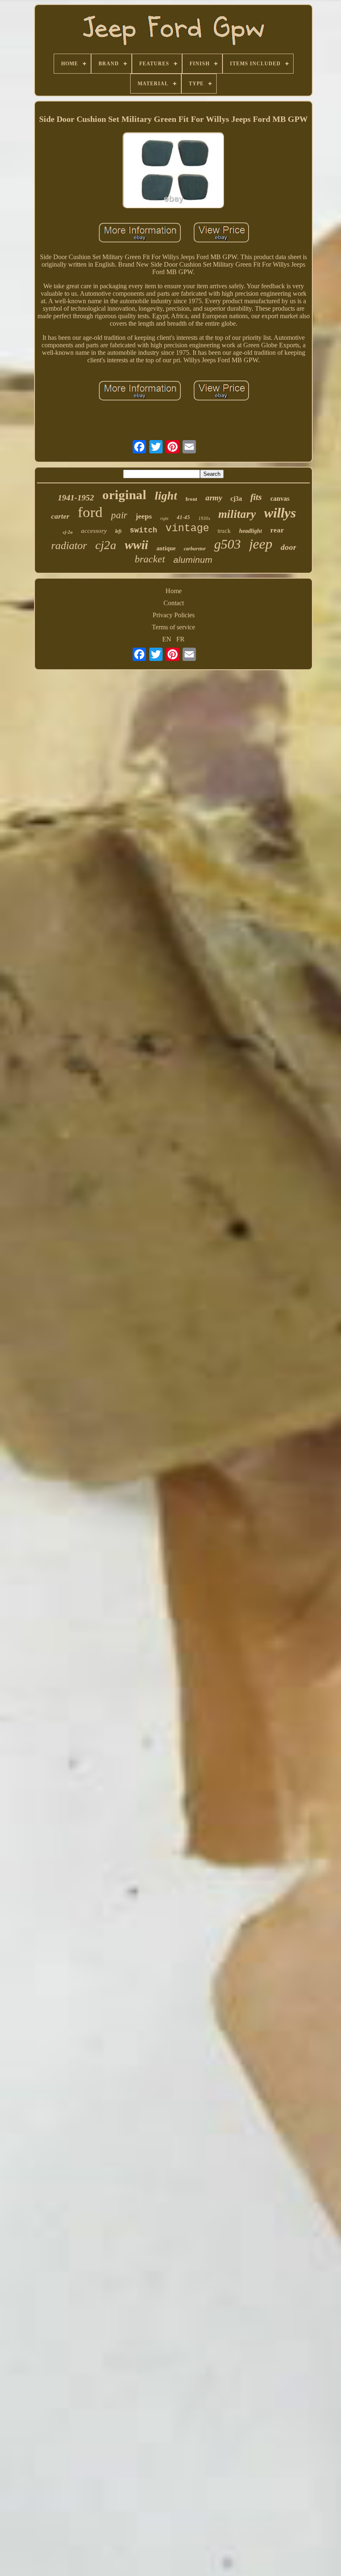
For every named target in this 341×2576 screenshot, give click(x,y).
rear (277, 530)
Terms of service (173, 627)
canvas (280, 499)
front (191, 499)
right (164, 518)
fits (256, 497)
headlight (251, 531)
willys (280, 513)
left (118, 531)
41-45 (183, 517)
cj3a (236, 499)
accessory (94, 531)
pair (119, 515)
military (237, 514)
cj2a (106, 545)
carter (60, 516)
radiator (69, 546)
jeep (261, 544)
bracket (150, 559)
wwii (136, 545)
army (214, 498)
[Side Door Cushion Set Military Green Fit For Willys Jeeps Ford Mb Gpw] (173, 171)
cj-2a (68, 532)
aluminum (193, 560)
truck (224, 531)
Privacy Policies (174, 615)
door (288, 547)
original (124, 495)
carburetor (195, 549)
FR (180, 639)
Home (174, 591)
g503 (227, 544)
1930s (204, 518)
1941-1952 (76, 497)
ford (90, 512)
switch (143, 530)
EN (167, 639)
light (166, 496)
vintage (187, 528)
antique (166, 548)
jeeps (144, 516)
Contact (174, 603)
